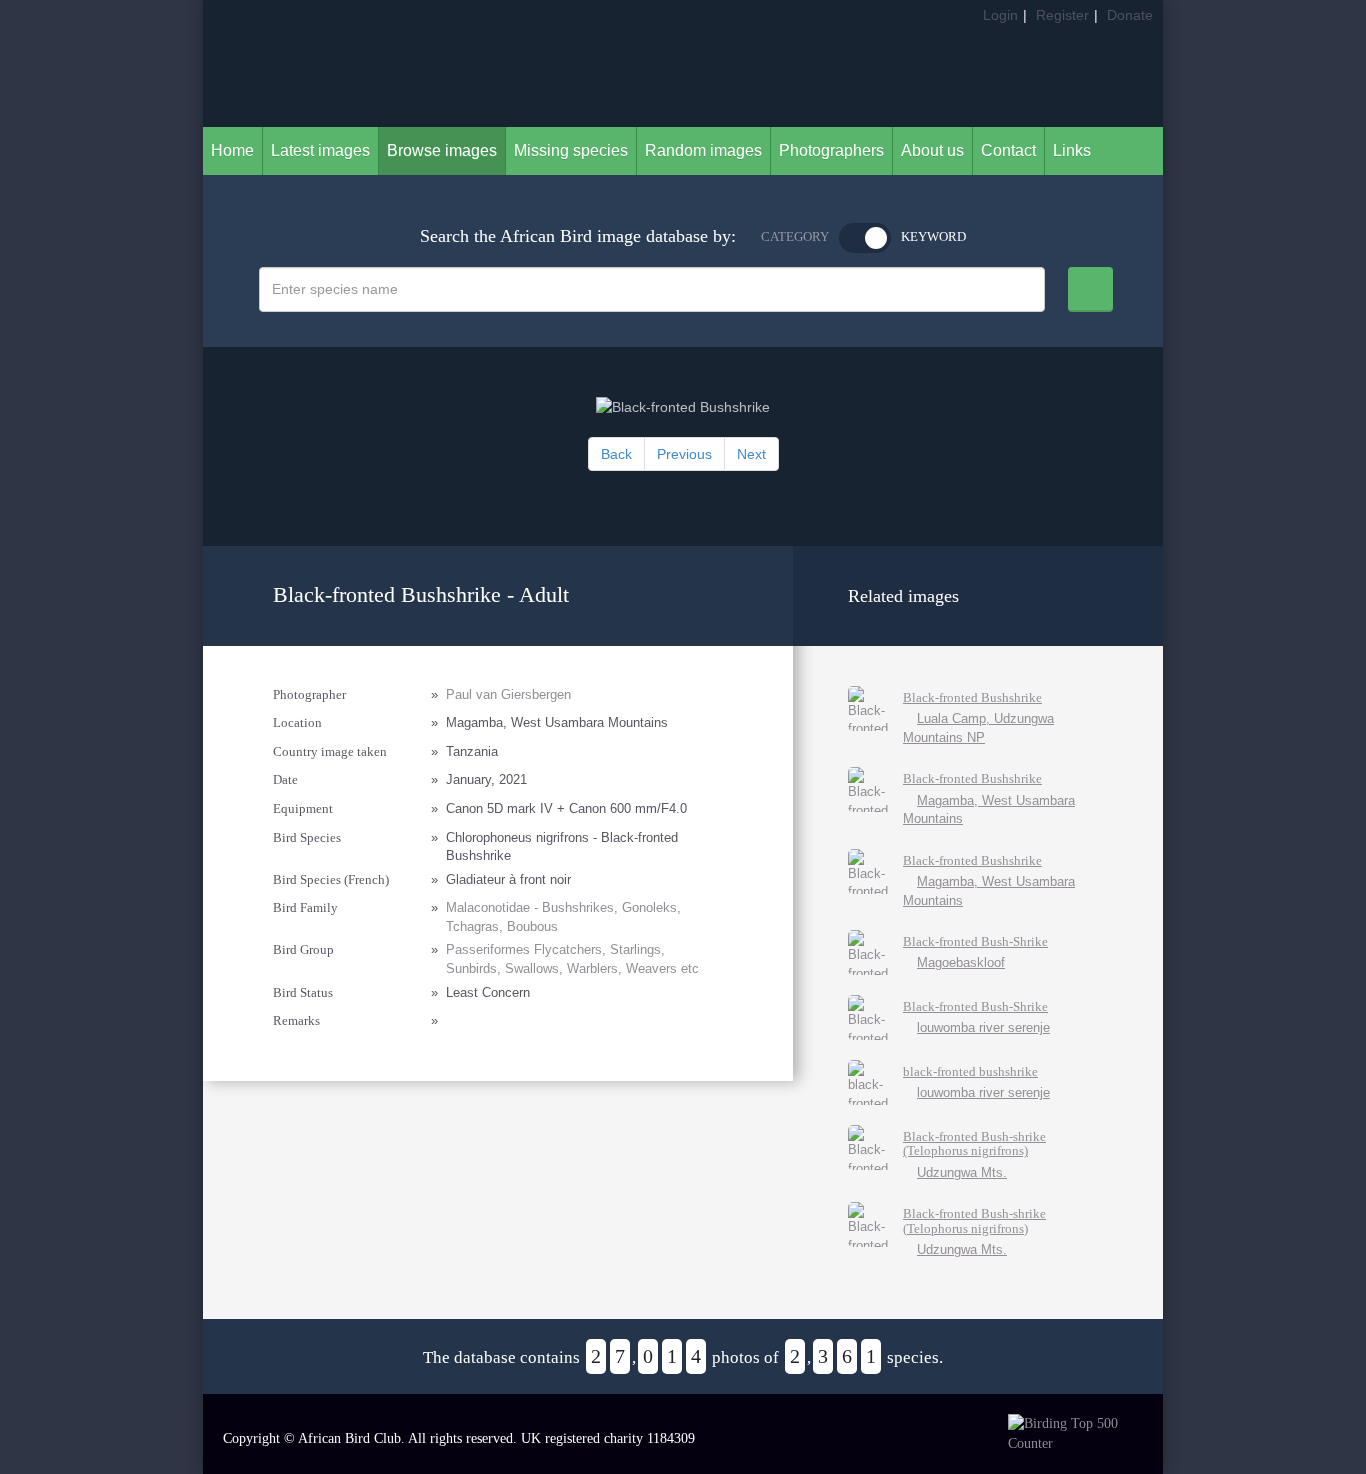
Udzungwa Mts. (962, 1172)
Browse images (442, 150)
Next (751, 454)
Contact (1008, 150)
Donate (1130, 15)
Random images (703, 150)
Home (232, 150)
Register (1062, 15)
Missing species (571, 150)
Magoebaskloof (961, 962)
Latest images (320, 150)
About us (932, 150)
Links (1072, 150)
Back (616, 454)
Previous (684, 454)
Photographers (831, 150)
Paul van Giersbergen (508, 694)
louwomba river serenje (983, 1027)
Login (1000, 15)
